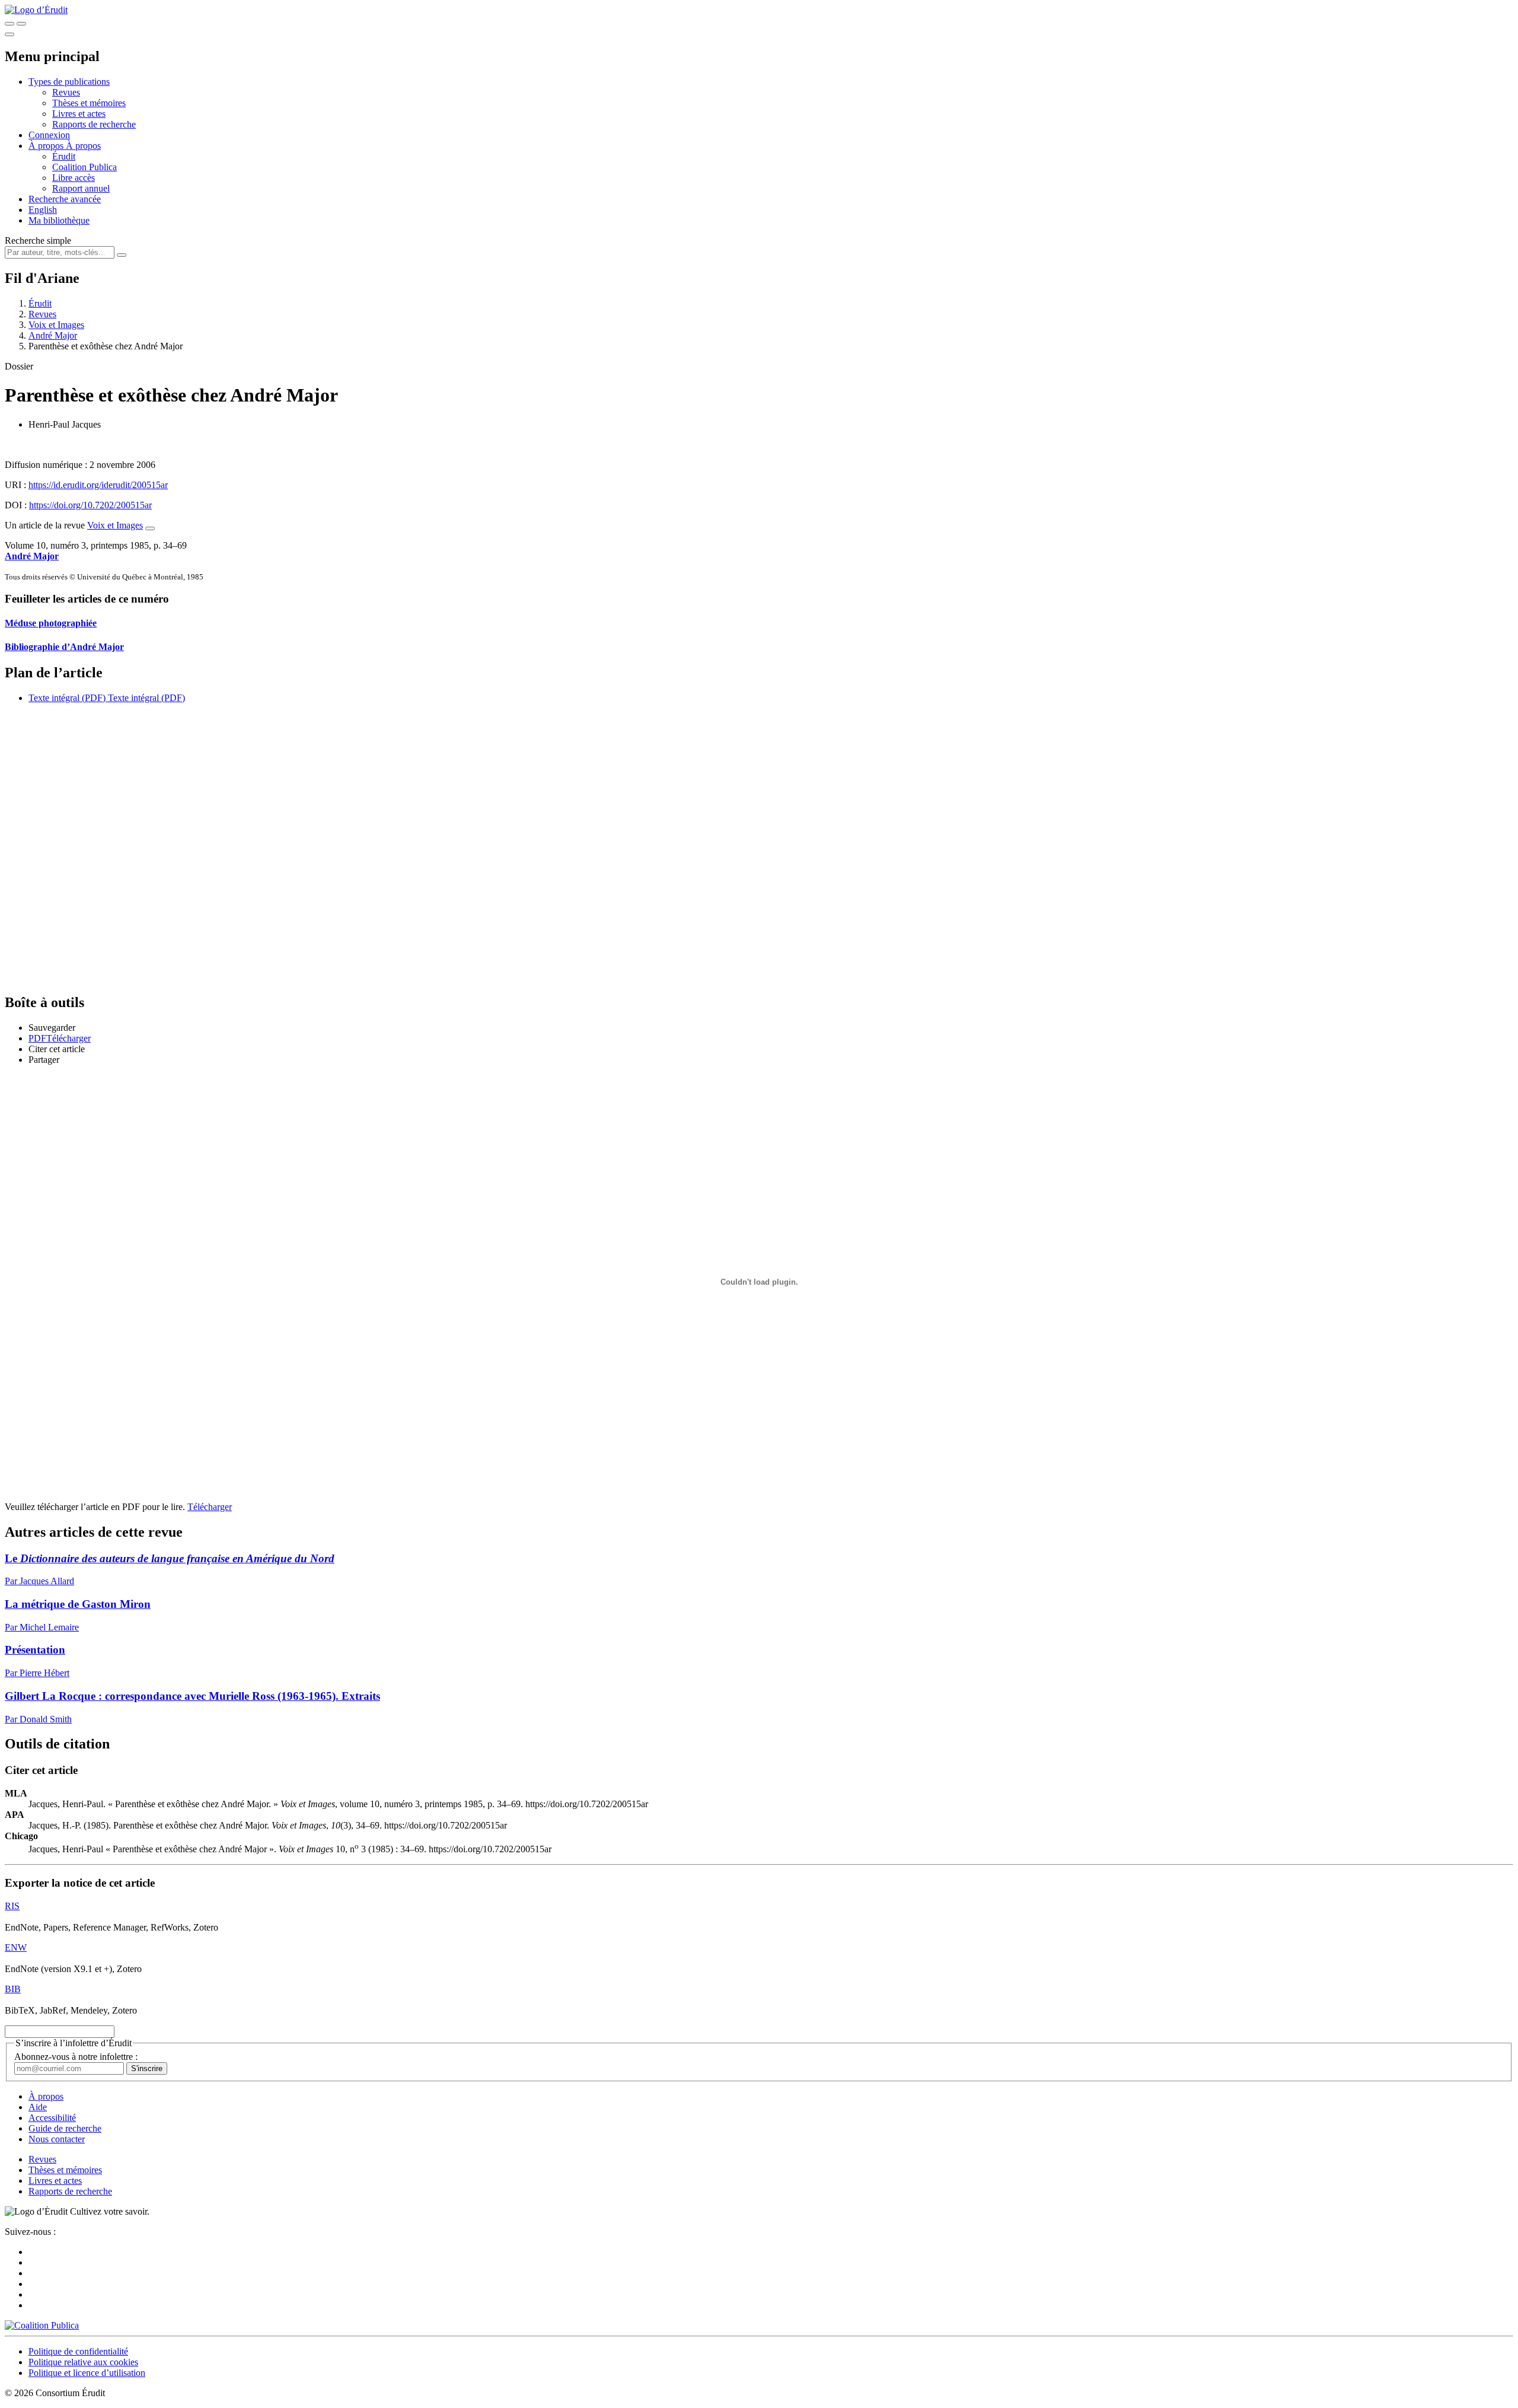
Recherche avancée (65, 199)
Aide (38, 2107)
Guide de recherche (65, 2128)
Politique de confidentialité (78, 2351)
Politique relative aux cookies (83, 2362)
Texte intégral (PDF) (67, 698)
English (43, 210)
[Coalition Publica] (42, 2325)
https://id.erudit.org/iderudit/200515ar (98, 485)
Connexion (49, 135)
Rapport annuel (81, 188)
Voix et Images (56, 325)
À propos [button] (47, 146)
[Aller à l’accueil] (36, 10)
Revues (66, 92)
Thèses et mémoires (89, 103)
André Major (53, 335)
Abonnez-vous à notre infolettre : (76, 2057)
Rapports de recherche (94, 124)
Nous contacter (57, 2139)
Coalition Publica (84, 167)
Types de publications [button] (69, 82)
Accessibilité (52, 2118)
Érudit (64, 156)
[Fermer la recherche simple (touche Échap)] (21, 24)
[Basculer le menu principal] (9, 34)
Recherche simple (38, 241)
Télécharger (210, 1507)
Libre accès (74, 178)
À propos (83, 146)
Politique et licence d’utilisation (87, 2373)
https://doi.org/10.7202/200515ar (90, 505)
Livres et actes (79, 114)
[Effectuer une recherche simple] (9, 24)
